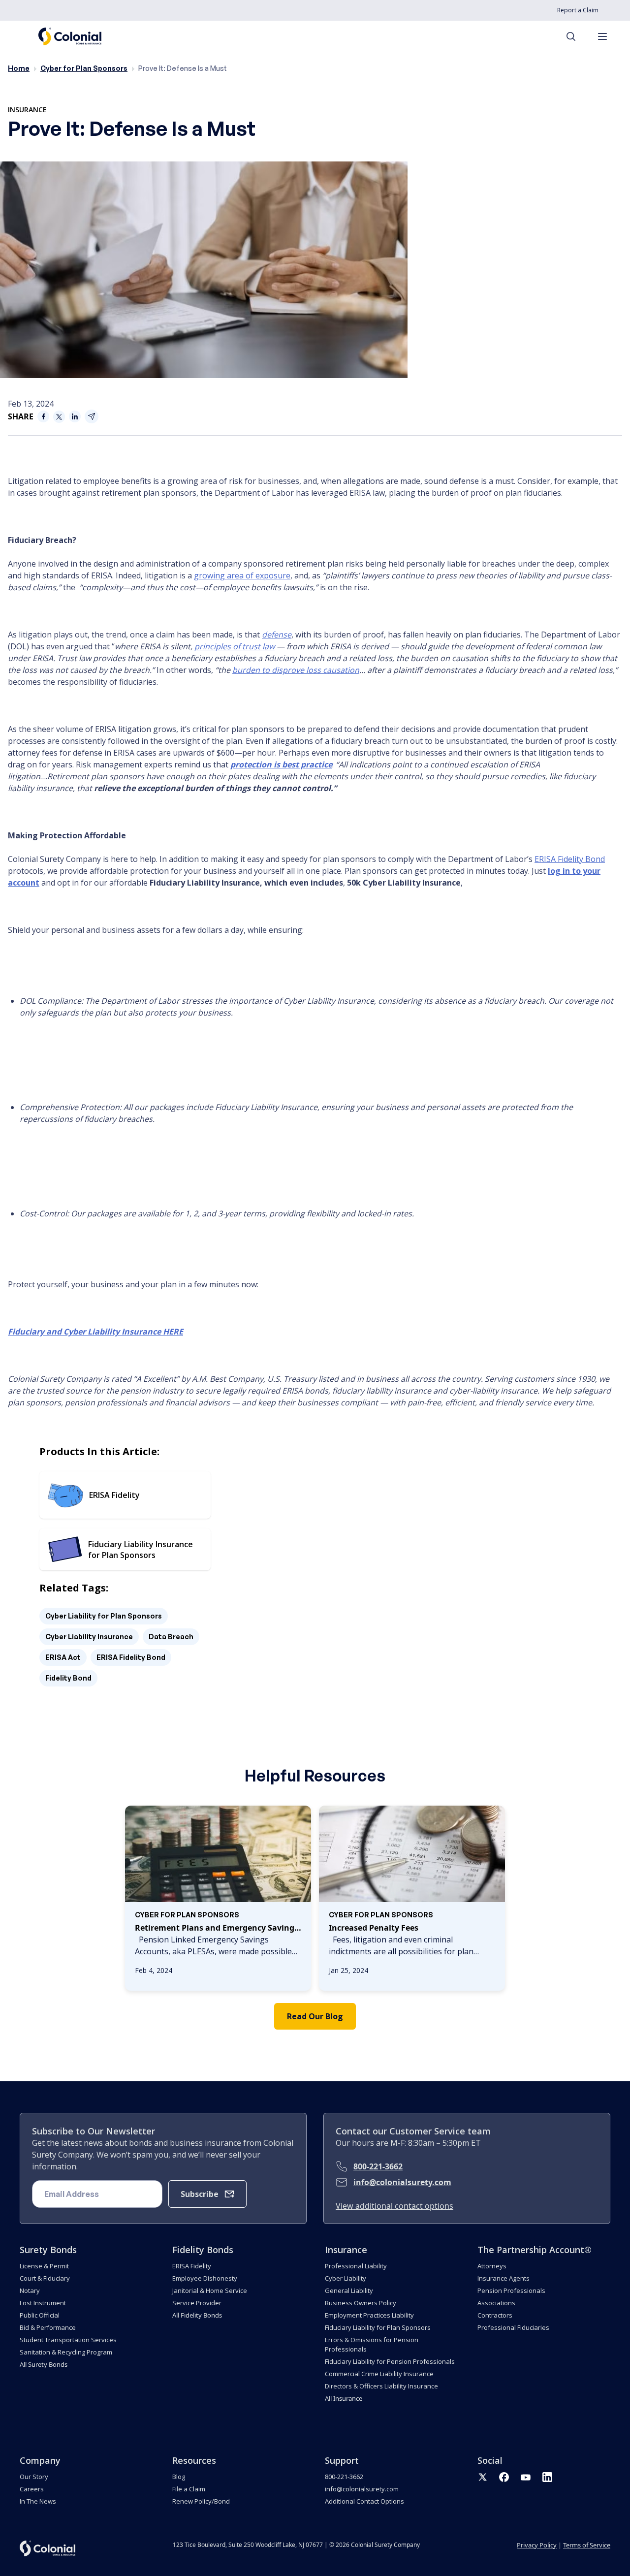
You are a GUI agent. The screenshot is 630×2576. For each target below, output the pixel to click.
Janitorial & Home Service (210, 2290)
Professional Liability (356, 2266)
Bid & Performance (48, 2327)
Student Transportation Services (68, 2340)
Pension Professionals (511, 2290)
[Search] (576, 36)
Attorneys (492, 2266)
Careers (32, 2489)
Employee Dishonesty (205, 2278)
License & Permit (44, 2266)
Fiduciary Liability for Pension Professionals (390, 2361)
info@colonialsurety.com (402, 2182)
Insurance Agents (504, 2278)
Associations (496, 2303)
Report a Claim (578, 10)
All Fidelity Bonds (197, 2315)
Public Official (40, 2315)
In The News (38, 2501)
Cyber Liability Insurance (89, 1637)
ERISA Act (63, 1657)
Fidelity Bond (68, 1678)
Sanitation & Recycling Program (66, 2352)
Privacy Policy (537, 2545)
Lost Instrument (43, 2303)
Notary (30, 2290)
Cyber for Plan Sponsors (84, 68)
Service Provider (197, 2303)
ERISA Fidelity (192, 2266)
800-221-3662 (378, 2166)
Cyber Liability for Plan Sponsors (104, 1616)
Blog (179, 2477)
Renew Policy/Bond (201, 2501)
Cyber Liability (346, 2278)
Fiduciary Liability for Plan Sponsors (378, 2327)
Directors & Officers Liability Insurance (381, 2386)
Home (19, 68)
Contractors (495, 2315)
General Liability (349, 2290)
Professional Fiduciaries (513, 2327)
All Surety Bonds (44, 2364)
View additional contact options (394, 2206)
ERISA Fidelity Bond (131, 1657)
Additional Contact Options (364, 2501)
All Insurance (344, 2398)
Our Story (34, 2477)
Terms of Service (587, 2545)
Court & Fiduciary (45, 2278)
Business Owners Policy (361, 2303)
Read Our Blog (315, 2016)
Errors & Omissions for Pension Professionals (372, 2344)
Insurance (27, 110)
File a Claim (189, 2489)
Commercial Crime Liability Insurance (379, 2374)
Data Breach (171, 1637)
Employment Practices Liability (369, 2315)
